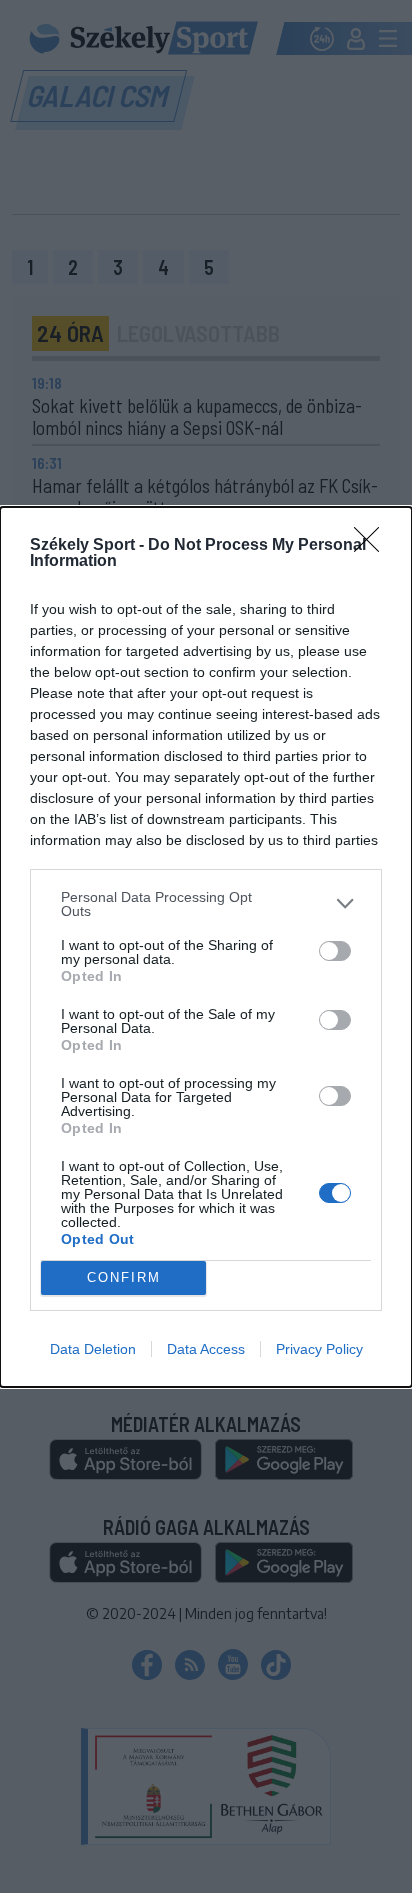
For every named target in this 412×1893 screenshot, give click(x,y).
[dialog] (206, 947)
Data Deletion (93, 1349)
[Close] (373, 546)
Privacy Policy (319, 1349)
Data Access (206, 1349)
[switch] (335, 951)
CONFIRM (124, 1277)
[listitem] (206, 904)
